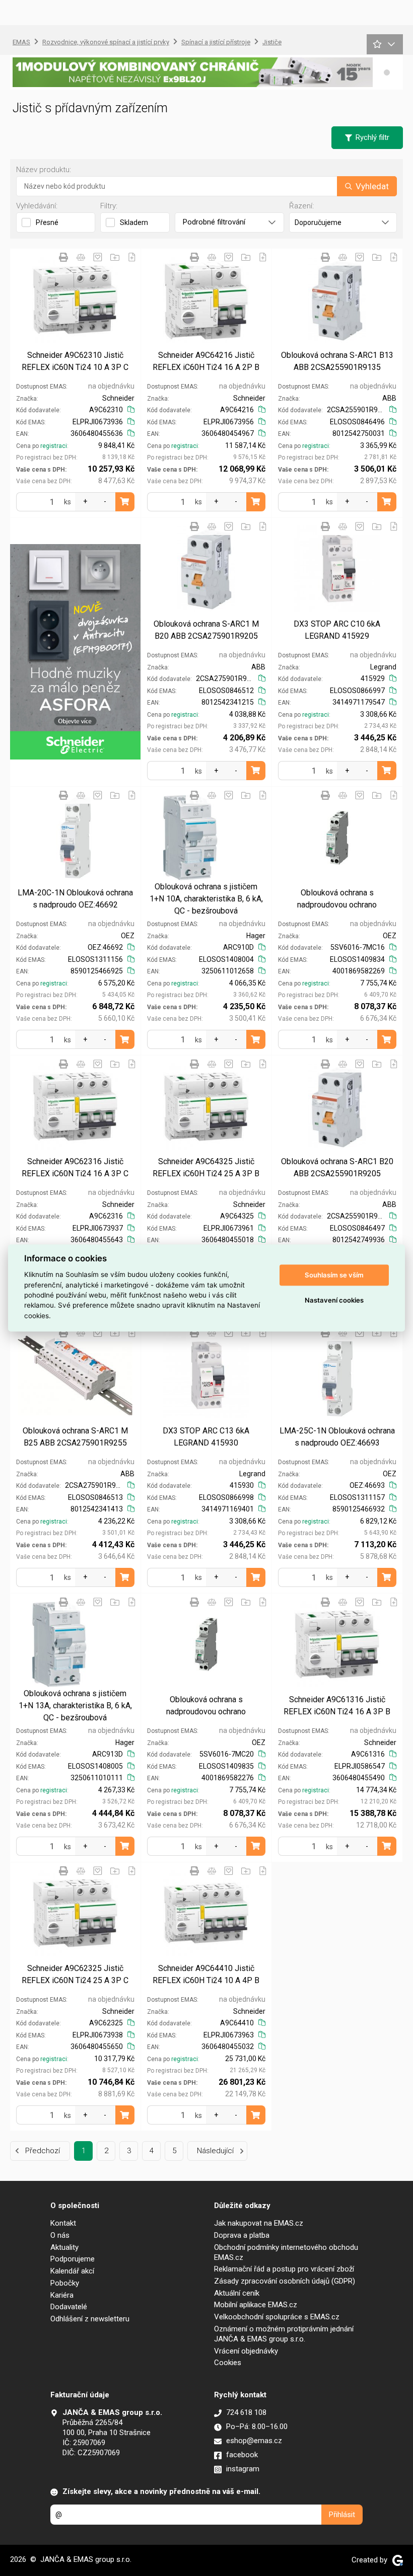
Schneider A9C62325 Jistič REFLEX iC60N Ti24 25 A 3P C (75, 1974)
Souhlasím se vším (334, 1275)
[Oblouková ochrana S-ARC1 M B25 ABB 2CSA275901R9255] (75, 1375)
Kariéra (62, 2295)
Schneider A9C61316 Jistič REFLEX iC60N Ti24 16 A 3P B (337, 1706)
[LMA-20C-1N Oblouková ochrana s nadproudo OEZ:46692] (75, 838)
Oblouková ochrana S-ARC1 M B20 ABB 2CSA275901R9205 (206, 630)
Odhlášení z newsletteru (90, 2319)
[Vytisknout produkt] (63, 257)
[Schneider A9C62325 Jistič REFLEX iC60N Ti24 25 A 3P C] (75, 1913)
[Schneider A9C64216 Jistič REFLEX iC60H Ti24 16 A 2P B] (206, 299)
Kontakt (63, 2223)
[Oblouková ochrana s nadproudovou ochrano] (337, 838)
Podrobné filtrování (214, 222)
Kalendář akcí (72, 2271)
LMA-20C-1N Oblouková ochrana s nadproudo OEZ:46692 (75, 899)
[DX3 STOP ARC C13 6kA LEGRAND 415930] (206, 1375)
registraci (54, 446)
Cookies (228, 2363)
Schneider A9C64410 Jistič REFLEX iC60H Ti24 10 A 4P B (206, 1974)
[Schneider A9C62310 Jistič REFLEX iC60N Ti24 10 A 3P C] (75, 299)
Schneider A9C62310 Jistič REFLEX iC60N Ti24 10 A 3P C (75, 361)
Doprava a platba (242, 2235)
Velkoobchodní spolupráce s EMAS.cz (277, 2317)
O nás (60, 2235)
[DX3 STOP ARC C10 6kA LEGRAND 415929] (337, 569)
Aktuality (64, 2247)
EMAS (21, 42)
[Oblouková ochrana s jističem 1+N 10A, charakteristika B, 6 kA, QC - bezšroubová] (206, 838)
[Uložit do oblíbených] (98, 257)
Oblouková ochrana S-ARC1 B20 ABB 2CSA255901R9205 (337, 1167)
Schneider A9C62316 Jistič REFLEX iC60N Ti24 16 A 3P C (75, 1167)
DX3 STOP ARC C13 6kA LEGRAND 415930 (206, 1437)
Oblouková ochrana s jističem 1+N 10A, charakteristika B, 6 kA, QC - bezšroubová (206, 899)
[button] (387, 72)
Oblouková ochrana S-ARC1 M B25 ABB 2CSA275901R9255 (75, 1437)
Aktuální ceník (237, 2293)
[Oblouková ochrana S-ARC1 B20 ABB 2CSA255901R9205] (337, 1106)
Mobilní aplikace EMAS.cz (256, 2305)
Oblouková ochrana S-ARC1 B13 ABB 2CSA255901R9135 (337, 361)
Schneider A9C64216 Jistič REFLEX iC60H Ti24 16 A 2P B (206, 361)
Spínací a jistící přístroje (216, 42)
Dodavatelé (69, 2307)
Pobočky (65, 2283)
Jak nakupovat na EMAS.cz (259, 2223)
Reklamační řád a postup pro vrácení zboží (284, 2269)
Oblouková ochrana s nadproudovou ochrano (337, 899)
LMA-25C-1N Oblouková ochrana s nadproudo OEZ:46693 (337, 1437)
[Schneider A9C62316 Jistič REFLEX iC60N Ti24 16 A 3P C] (75, 1106)
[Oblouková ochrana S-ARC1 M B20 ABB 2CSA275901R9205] (206, 569)
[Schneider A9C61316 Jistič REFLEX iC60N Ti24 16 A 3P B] (337, 1644)
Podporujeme (73, 2259)
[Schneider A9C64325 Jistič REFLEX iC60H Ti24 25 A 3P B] (206, 1106)
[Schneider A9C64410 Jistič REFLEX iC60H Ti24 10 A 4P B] (206, 1913)
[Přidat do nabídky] (132, 257)
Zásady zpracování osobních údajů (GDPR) (285, 2281)
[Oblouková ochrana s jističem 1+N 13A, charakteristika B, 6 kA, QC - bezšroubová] (75, 1644)
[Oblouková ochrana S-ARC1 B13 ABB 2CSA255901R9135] (337, 299)
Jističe (272, 42)
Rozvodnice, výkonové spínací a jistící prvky (106, 42)
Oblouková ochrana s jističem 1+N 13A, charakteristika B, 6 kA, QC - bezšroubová (75, 1706)
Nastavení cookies (334, 1300)
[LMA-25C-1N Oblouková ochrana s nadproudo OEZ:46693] (337, 1375)
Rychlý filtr (372, 137)
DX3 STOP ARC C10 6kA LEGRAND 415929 (337, 630)
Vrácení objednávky (246, 2351)
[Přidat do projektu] (115, 257)
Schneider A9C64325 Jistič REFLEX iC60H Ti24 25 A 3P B (206, 1167)
